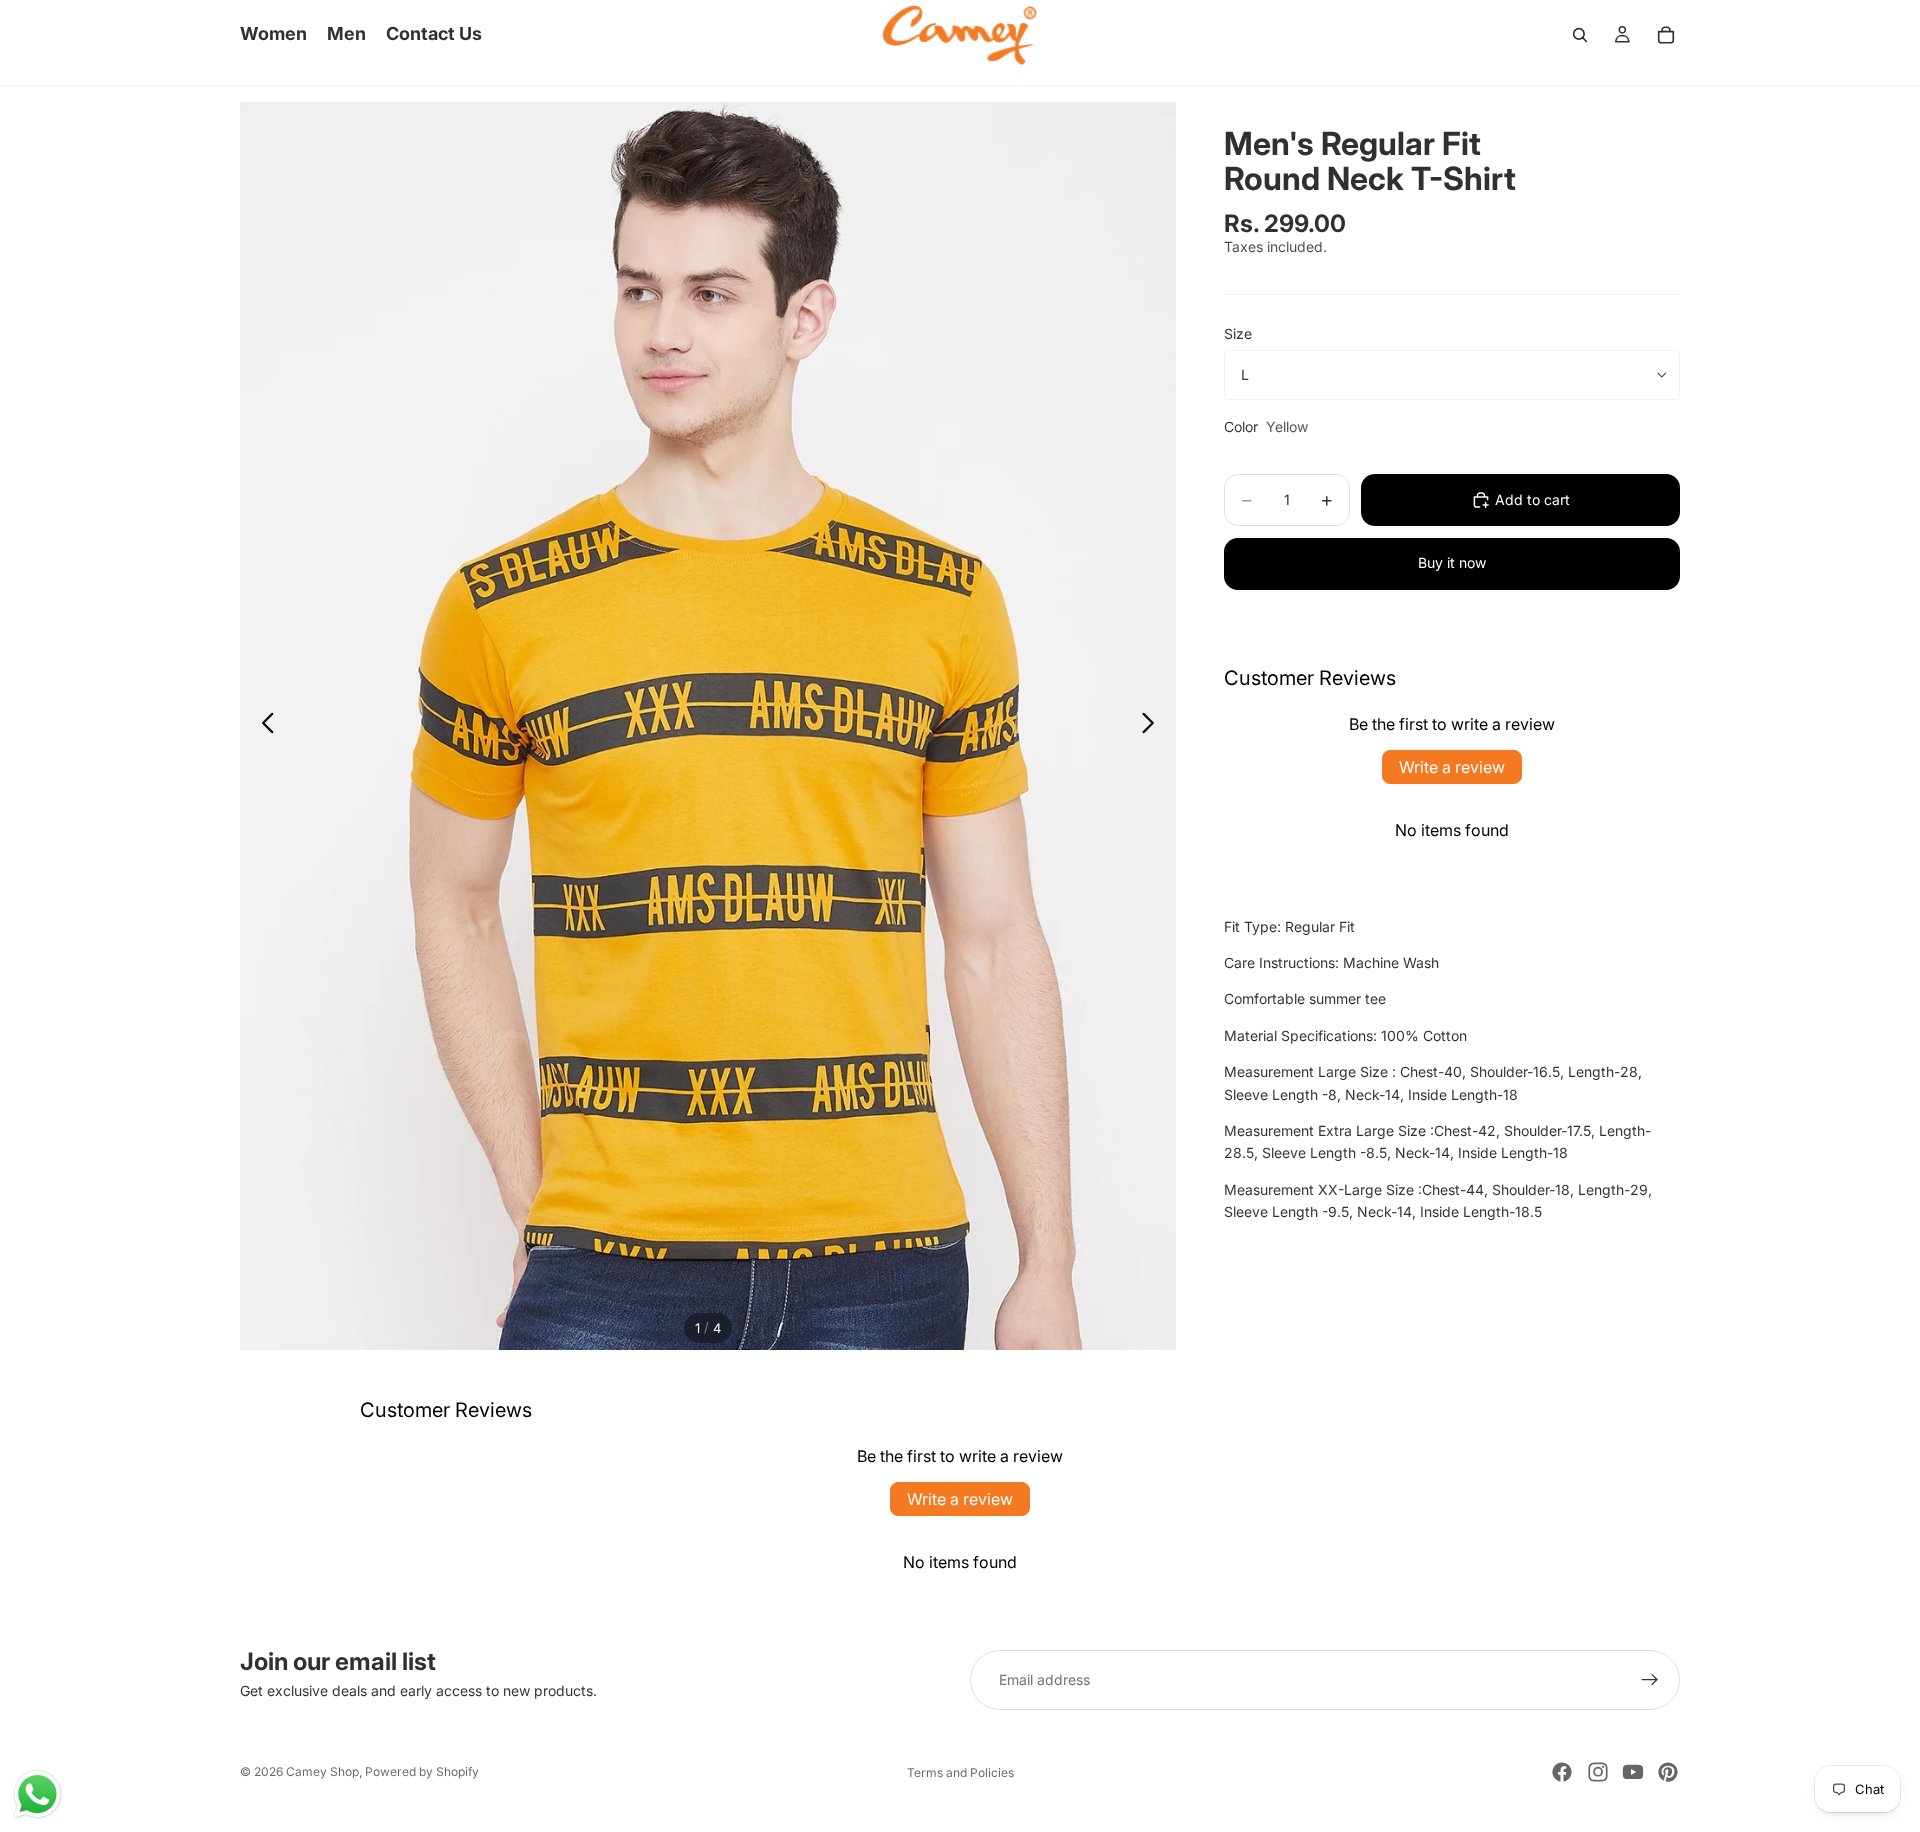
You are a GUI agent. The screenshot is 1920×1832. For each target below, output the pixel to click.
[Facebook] (1562, 1772)
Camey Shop (322, 1771)
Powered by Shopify (422, 1771)
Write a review (1452, 767)
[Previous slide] (262, 726)
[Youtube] (1633, 1772)
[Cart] (1666, 35)
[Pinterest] (1668, 1772)
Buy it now (1452, 562)
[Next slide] (1153, 726)
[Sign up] (1650, 1680)
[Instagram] (1598, 1772)
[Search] (1580, 35)
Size (1238, 333)
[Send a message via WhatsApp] (37, 1794)
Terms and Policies (960, 1772)
